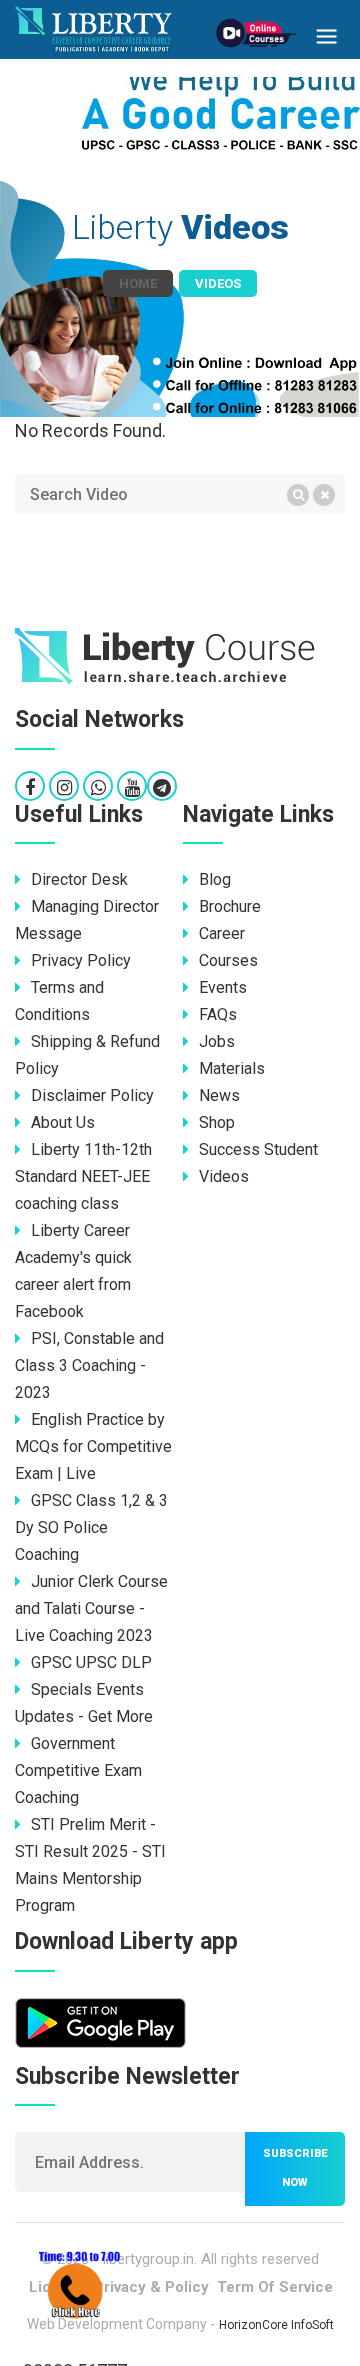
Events (223, 987)
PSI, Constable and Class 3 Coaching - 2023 (89, 1365)
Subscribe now (295, 2168)
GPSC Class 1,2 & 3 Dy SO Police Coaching (91, 1527)
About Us (63, 1122)
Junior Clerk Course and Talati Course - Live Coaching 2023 (91, 1608)
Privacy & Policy (151, 2287)
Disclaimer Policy (92, 1095)
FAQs (218, 1014)
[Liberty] (180, 657)
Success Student (258, 1149)
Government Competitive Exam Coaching (78, 1770)
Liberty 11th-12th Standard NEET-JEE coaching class (83, 1176)
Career (222, 933)
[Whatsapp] (98, 787)
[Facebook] (30, 787)
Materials (232, 1068)
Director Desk (79, 879)
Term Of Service (275, 2287)
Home (138, 283)
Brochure (230, 906)
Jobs (217, 1041)
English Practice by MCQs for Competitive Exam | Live (93, 1446)
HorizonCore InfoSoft (276, 2325)
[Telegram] (162, 787)
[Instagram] (64, 787)
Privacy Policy (81, 960)
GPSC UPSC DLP (91, 1662)
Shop (217, 1122)
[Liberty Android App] (100, 2021)
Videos (224, 1176)
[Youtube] (132, 787)
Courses (228, 960)
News (219, 1095)
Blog (215, 879)
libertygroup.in (148, 2259)
